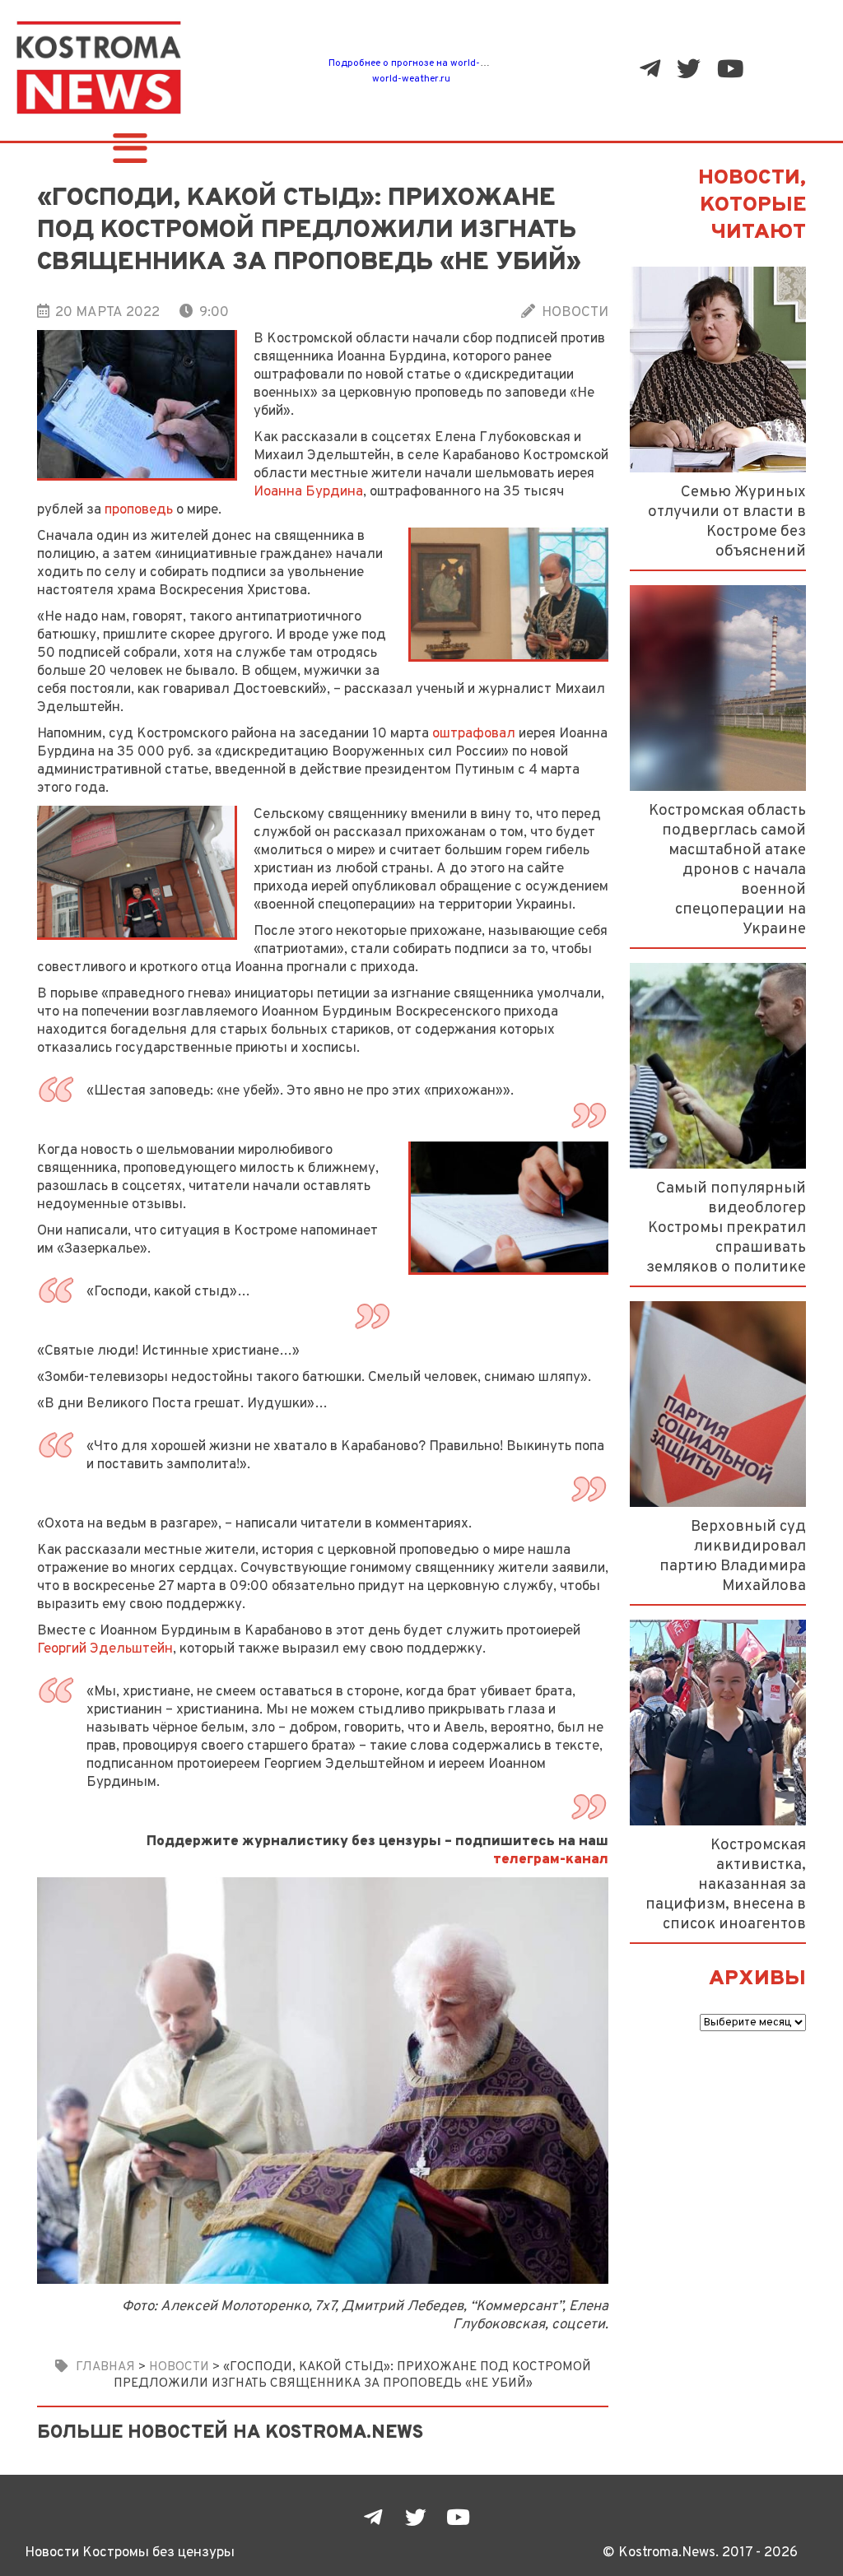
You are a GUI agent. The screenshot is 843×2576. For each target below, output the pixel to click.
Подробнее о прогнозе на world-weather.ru (428, 63)
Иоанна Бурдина (308, 492)
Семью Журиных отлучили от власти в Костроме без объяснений (727, 522)
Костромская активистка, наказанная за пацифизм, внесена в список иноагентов (726, 1885)
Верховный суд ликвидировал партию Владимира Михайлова (733, 1556)
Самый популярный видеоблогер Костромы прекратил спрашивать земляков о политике (726, 1228)
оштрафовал (474, 734)
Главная (105, 2367)
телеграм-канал (551, 1860)
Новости (575, 313)
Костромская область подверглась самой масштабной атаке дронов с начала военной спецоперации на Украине (727, 870)
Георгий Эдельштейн (105, 1649)
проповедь (139, 510)
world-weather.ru (411, 79)
